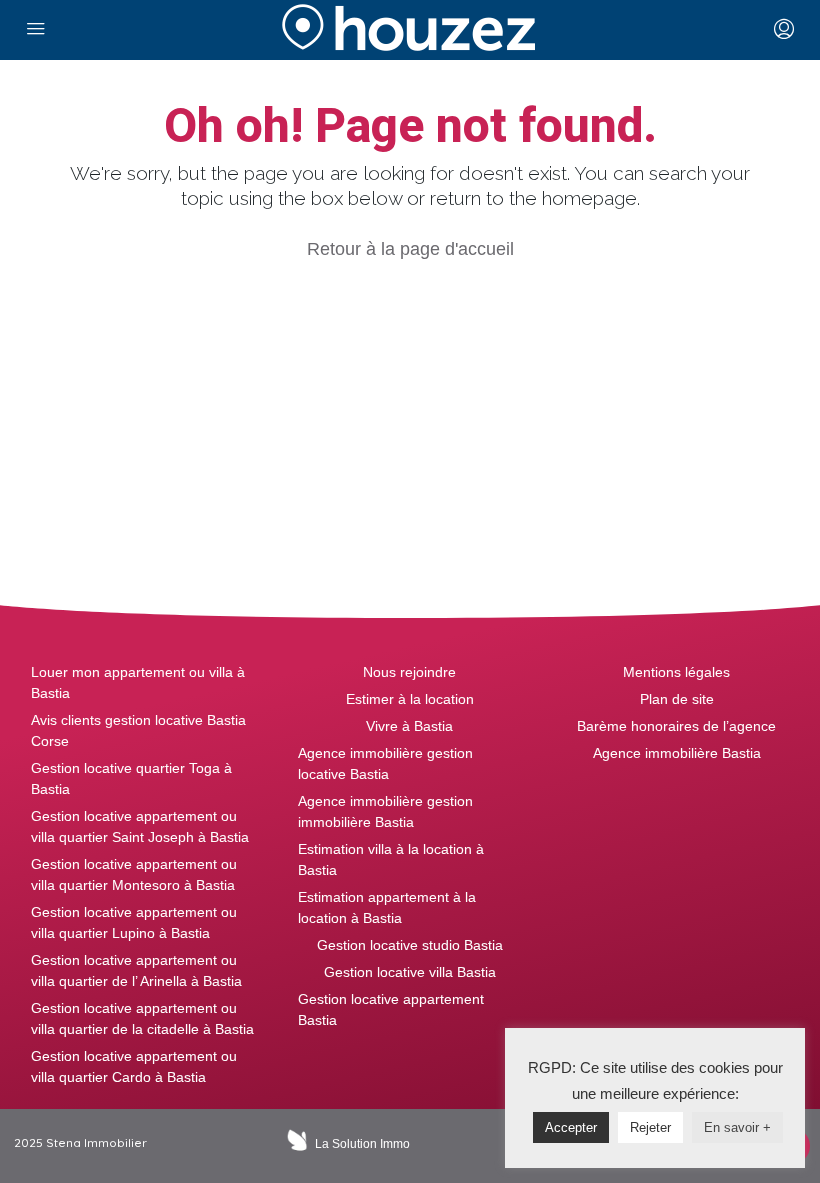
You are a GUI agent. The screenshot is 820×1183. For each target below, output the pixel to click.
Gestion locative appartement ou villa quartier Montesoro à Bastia (134, 874)
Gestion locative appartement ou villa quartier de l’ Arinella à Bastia (136, 970)
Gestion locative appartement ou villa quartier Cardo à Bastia (134, 1066)
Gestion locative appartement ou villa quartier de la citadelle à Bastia (142, 1018)
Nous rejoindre (409, 672)
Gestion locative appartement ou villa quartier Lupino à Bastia (134, 922)
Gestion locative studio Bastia (410, 945)
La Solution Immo (362, 1144)
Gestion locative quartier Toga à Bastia (131, 778)
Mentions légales (676, 672)
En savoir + (737, 1127)
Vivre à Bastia (409, 726)
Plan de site (677, 699)
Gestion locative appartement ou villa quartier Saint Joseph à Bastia (140, 826)
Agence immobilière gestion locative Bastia (385, 763)
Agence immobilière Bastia (677, 753)
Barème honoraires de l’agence (676, 726)
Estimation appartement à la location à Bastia (387, 907)
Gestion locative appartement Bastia (391, 1009)
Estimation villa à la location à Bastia (391, 859)
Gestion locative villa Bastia (410, 972)
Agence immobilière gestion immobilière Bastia (385, 811)
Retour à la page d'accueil (410, 249)
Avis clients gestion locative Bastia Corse (138, 730)
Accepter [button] (571, 1127)
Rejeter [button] (650, 1127)
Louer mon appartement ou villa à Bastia (138, 682)
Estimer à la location (410, 699)
